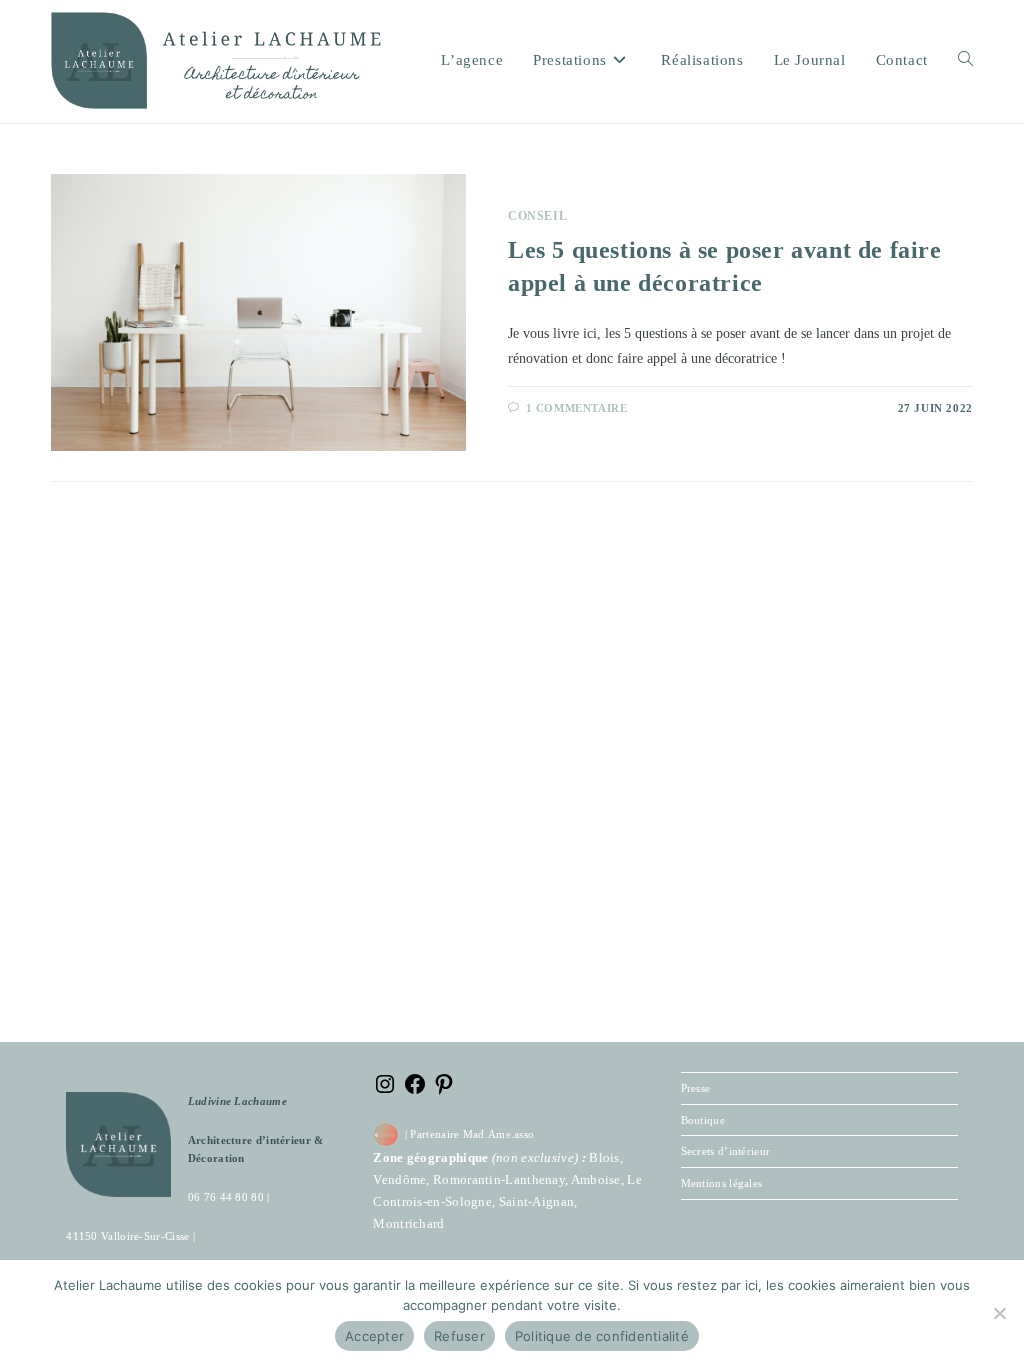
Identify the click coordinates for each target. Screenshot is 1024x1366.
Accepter (374, 1336)
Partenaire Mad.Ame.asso (472, 1134)
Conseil (537, 216)
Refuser (459, 1336)
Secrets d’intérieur (726, 1151)
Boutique (703, 1120)
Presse (696, 1088)
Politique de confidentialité (602, 1336)
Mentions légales (722, 1183)
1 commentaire (577, 408)
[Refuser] (999, 1313)
